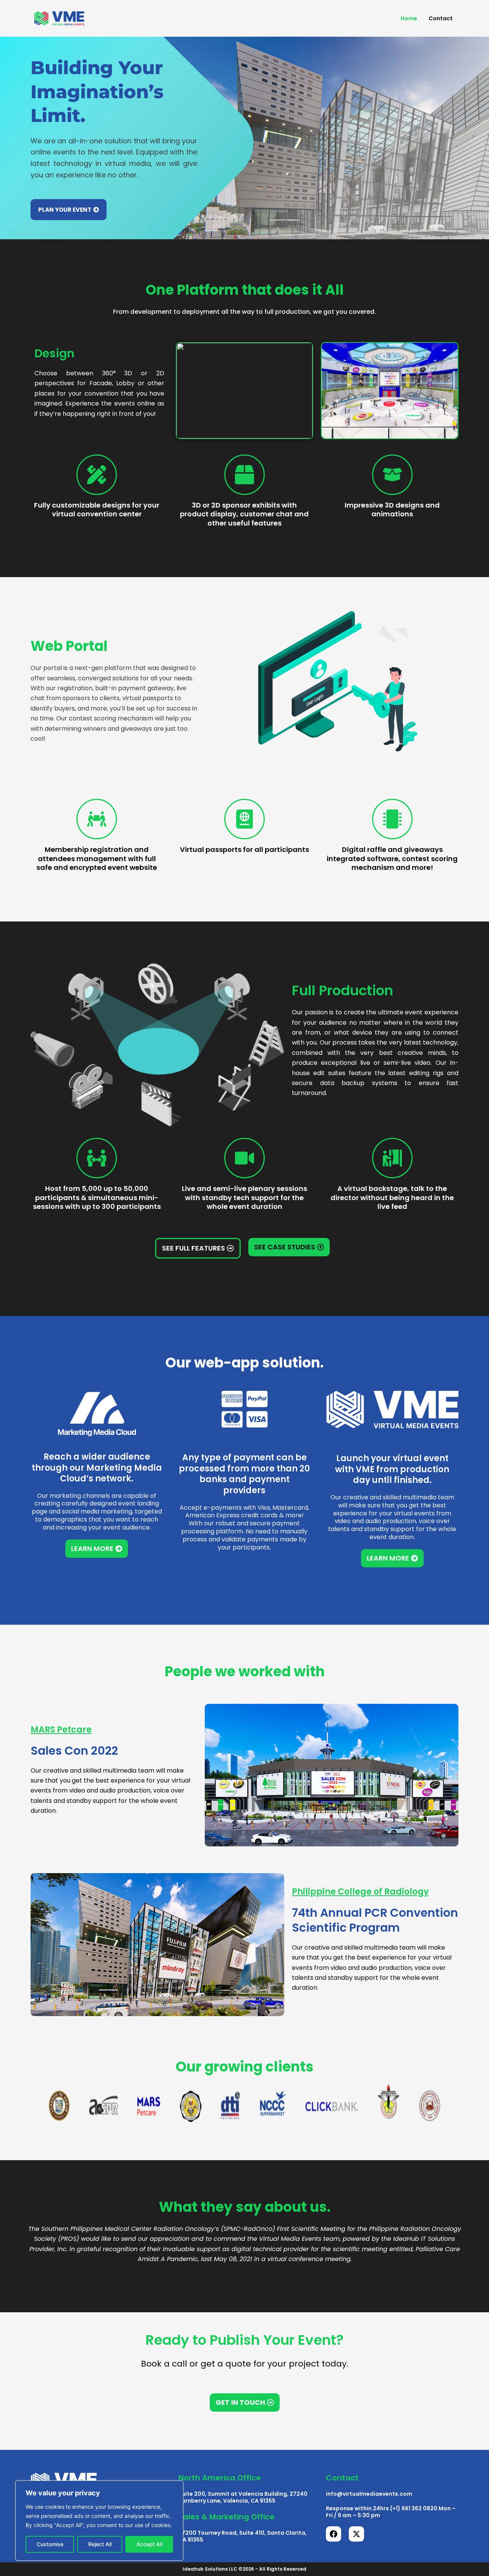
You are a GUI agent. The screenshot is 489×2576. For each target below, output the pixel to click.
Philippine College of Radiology (360, 1892)
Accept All (149, 2544)
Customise (50, 2544)
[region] (99, 2521)
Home (409, 18)
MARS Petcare (61, 1730)
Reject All (100, 2544)
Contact (441, 18)
